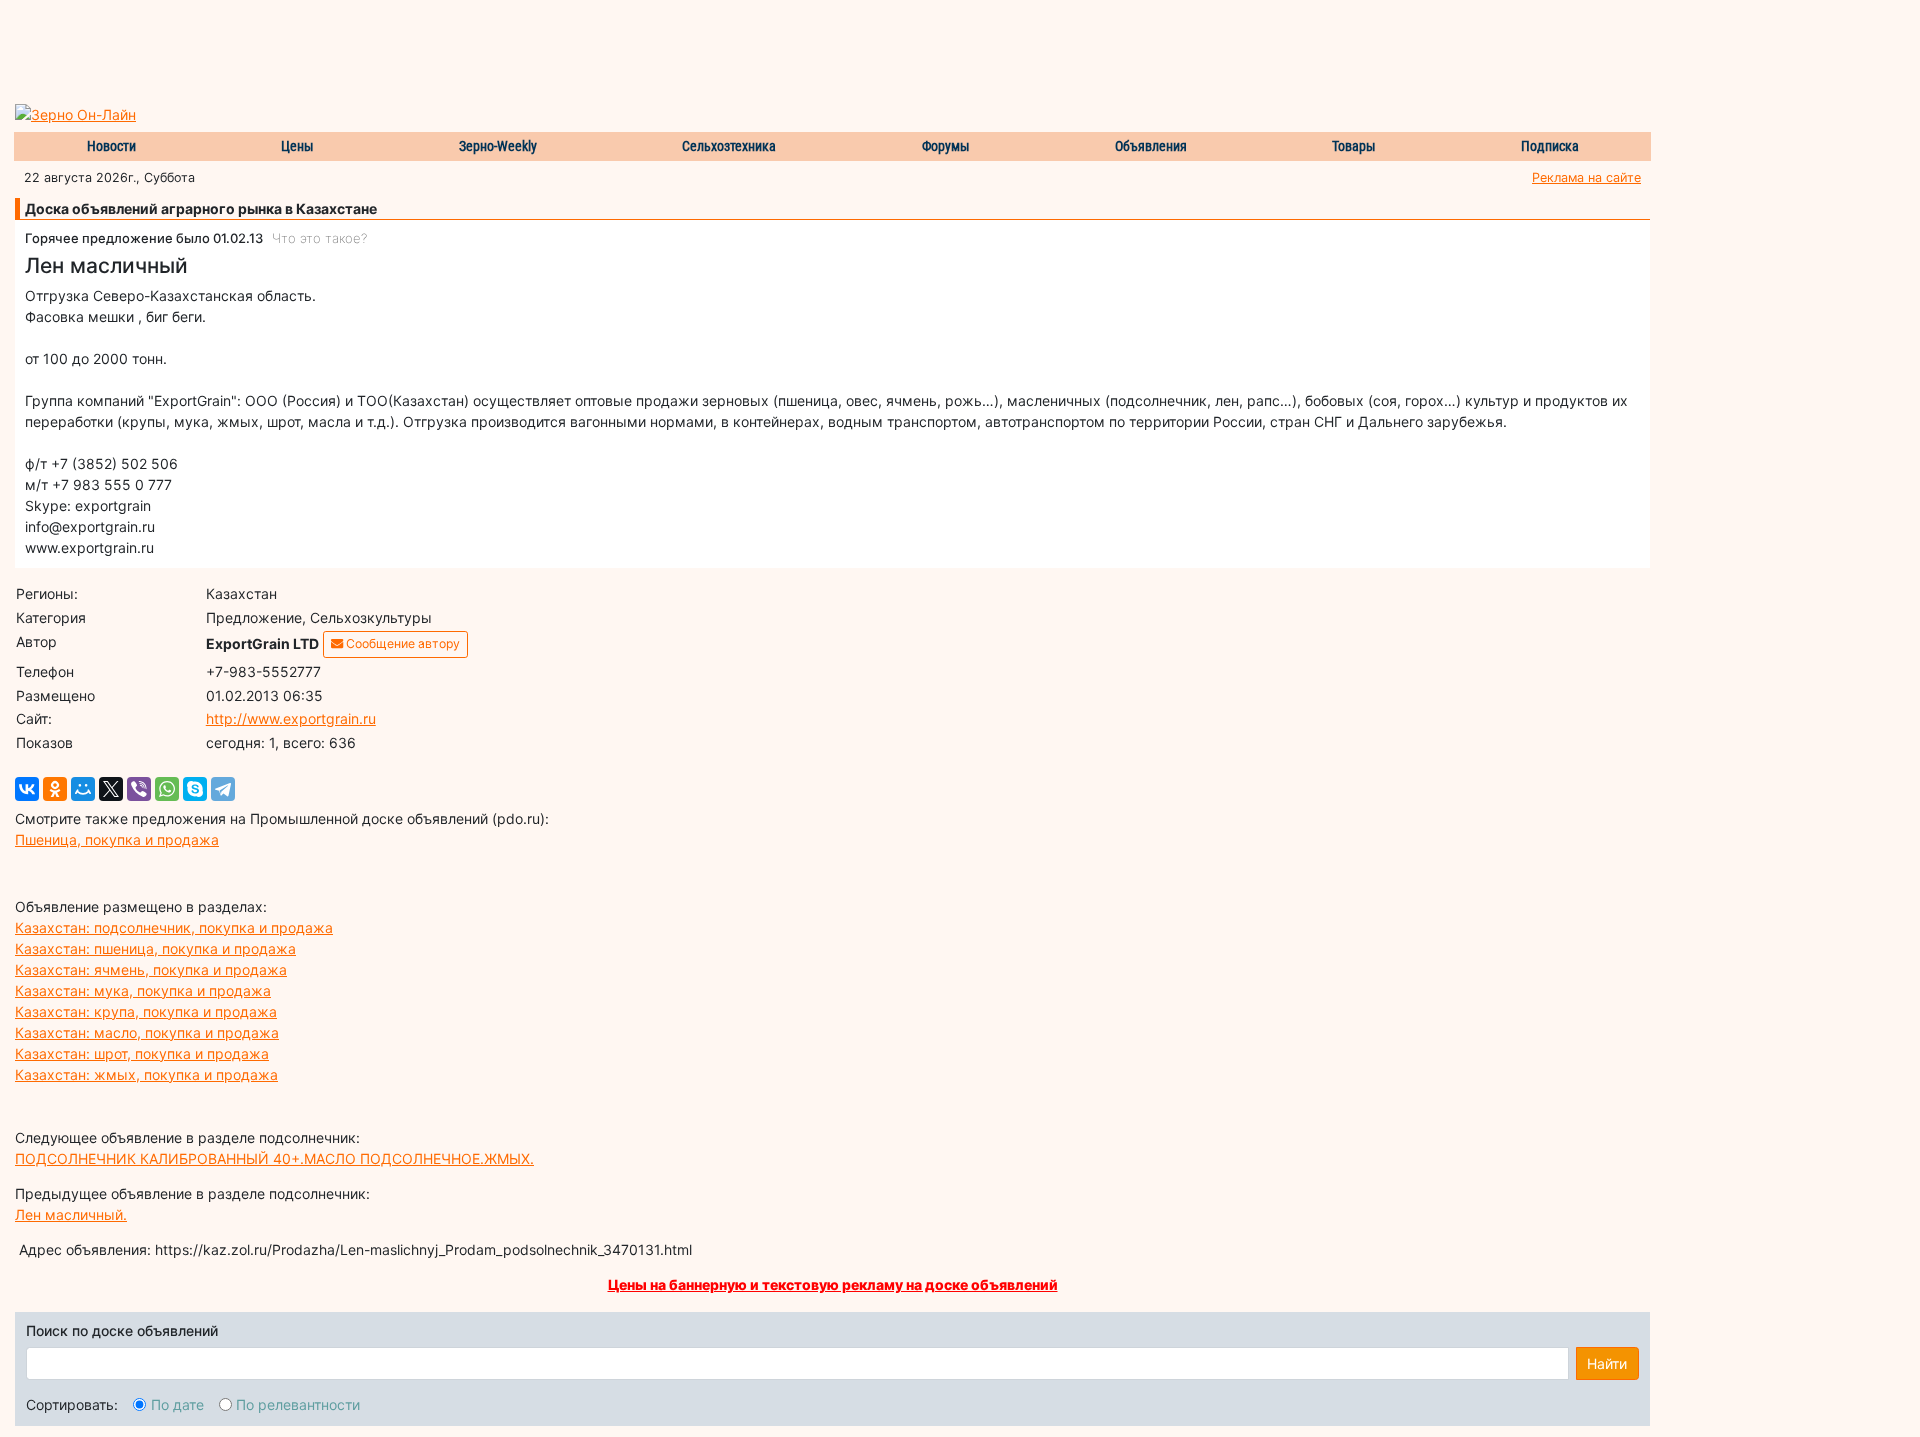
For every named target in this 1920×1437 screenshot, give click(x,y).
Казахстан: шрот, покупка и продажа (142, 1053)
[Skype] (195, 789)
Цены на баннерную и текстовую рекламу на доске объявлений (833, 1284)
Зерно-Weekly (498, 146)
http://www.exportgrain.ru (291, 718)
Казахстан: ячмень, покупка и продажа (151, 969)
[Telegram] (223, 789)
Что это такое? (319, 238)
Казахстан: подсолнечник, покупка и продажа (174, 927)
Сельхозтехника (729, 146)
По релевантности (298, 1404)
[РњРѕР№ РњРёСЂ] (83, 789)
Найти (1607, 1363)
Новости (111, 146)
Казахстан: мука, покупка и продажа (143, 990)
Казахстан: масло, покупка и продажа (147, 1032)
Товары (1354, 146)
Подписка (1550, 146)
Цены (297, 146)
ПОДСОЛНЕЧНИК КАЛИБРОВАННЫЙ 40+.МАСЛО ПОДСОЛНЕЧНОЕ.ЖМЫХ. (274, 1158)
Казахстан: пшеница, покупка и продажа (155, 948)
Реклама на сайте (1586, 177)
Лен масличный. (71, 1214)
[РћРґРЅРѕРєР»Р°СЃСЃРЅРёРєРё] (55, 789)
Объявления (1151, 146)
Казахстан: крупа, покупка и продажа (146, 1011)
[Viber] (139, 789)
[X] (111, 789)
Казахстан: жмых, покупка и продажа (146, 1074)
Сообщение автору (401, 643)
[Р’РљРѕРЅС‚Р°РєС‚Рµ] (27, 789)
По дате (177, 1404)
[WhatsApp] (167, 789)
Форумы (946, 146)
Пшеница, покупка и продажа (117, 839)
